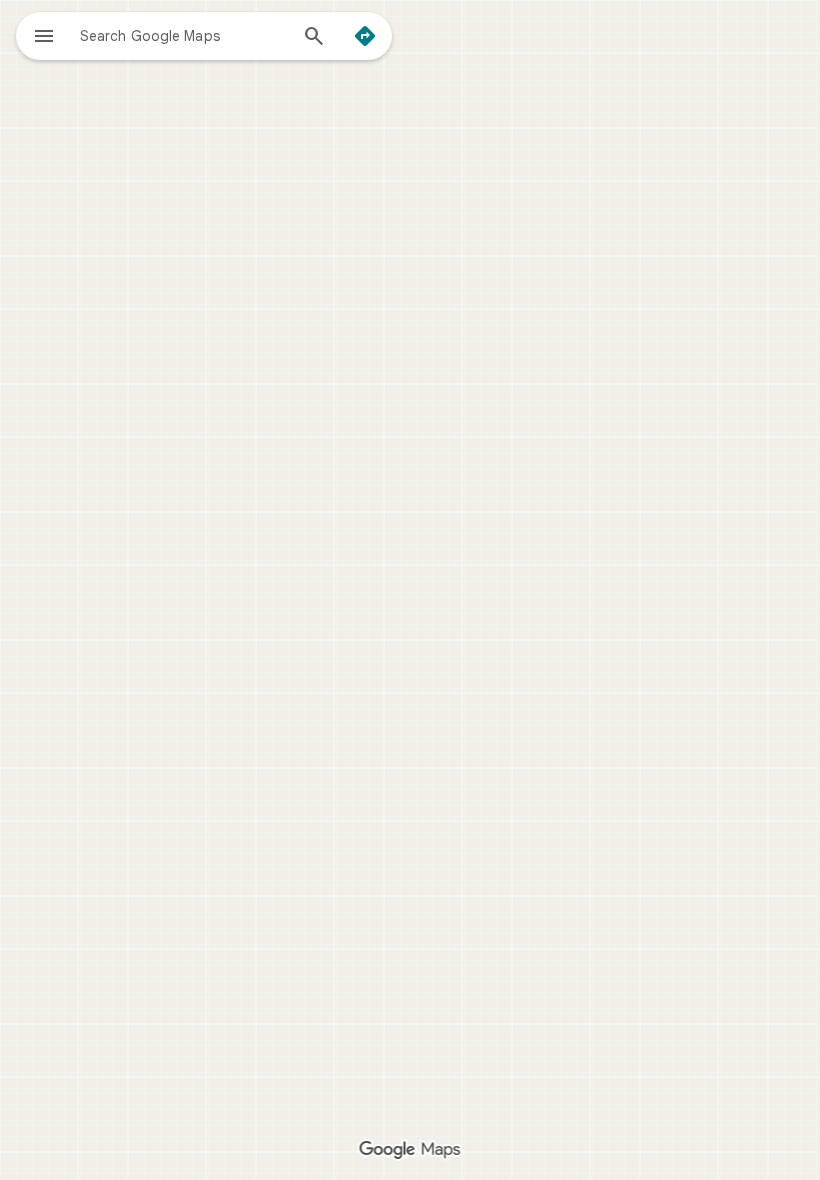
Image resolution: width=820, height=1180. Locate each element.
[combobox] (183, 35)
